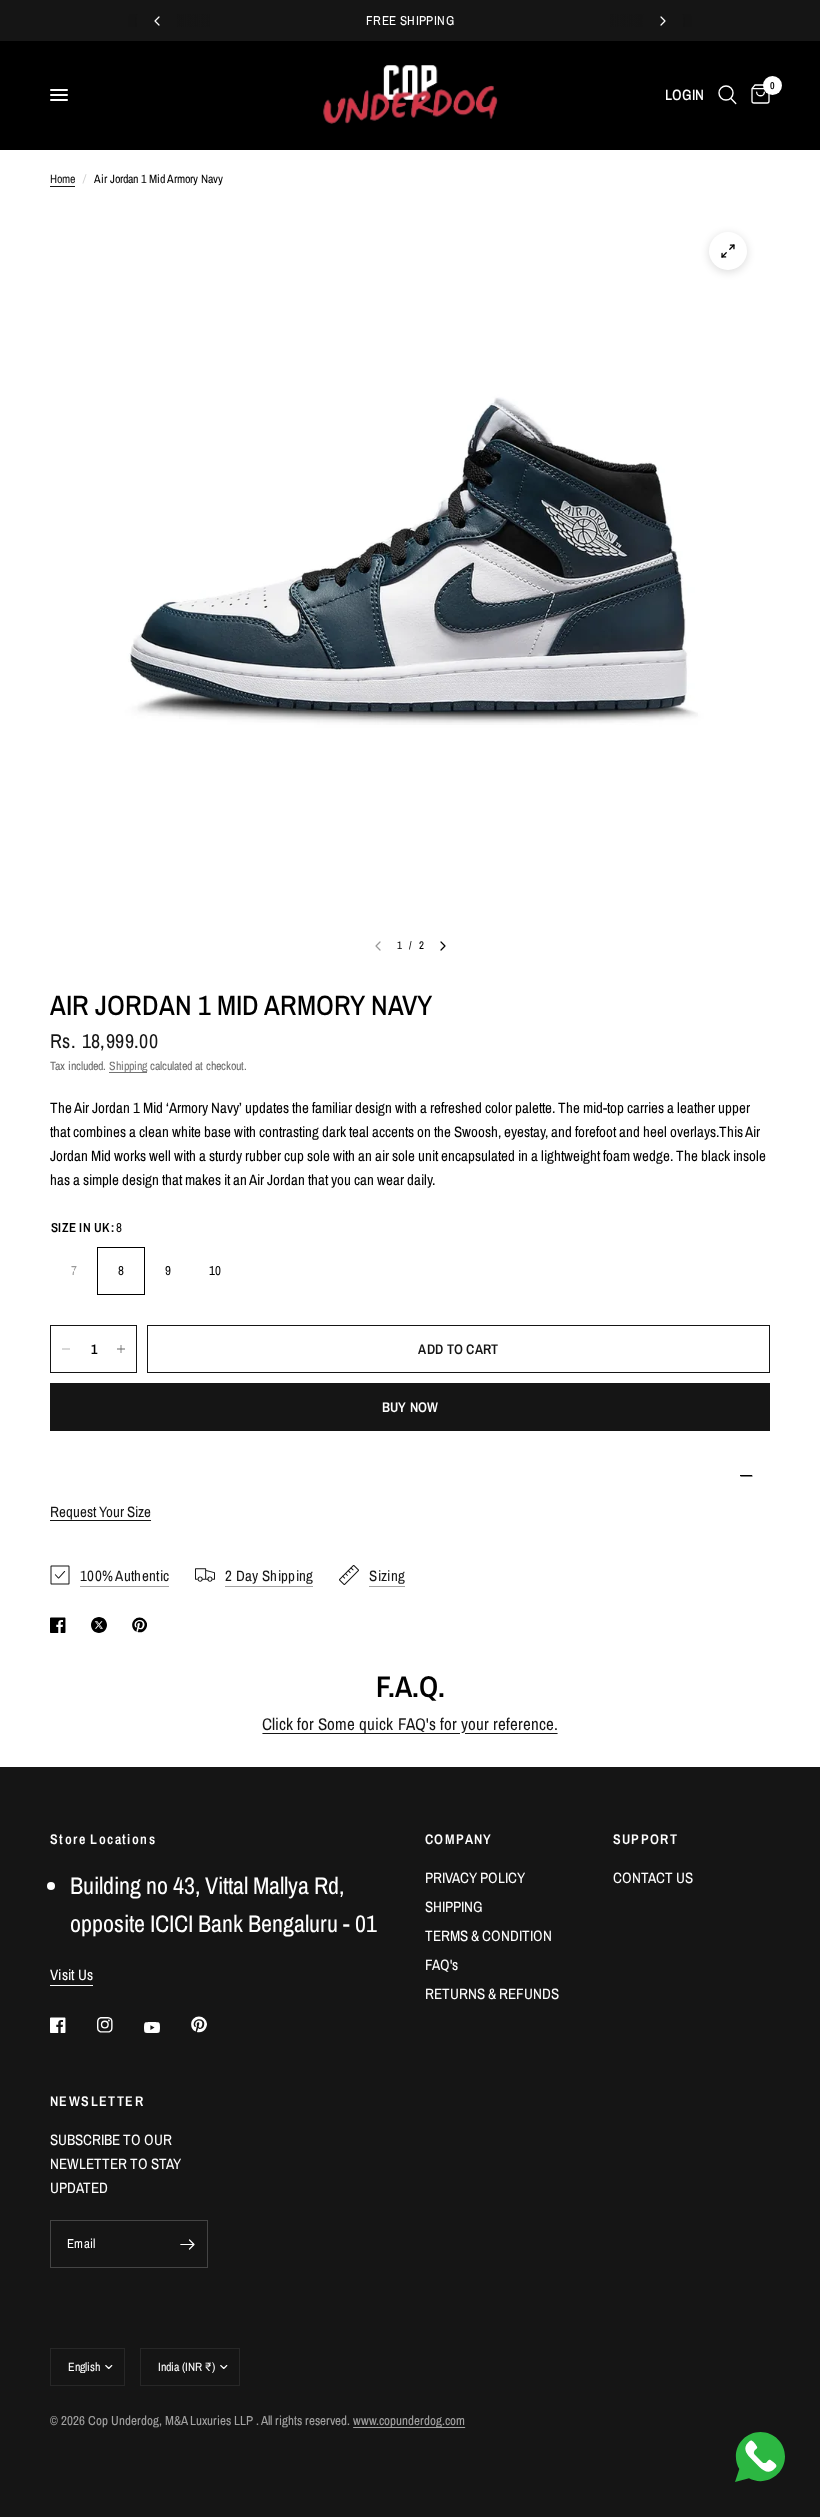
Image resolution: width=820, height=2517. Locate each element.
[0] (757, 95)
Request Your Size (100, 1511)
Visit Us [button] (71, 1974)
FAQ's (441, 1964)
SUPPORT (646, 1839)
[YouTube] (166, 2027)
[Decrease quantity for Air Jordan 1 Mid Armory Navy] (66, 1349)
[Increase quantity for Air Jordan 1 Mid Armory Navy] (121, 1349)
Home (62, 179)
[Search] (727, 95)
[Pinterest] (213, 2025)
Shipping (128, 1066)
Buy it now (410, 1407)
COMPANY (459, 1839)
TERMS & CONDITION (488, 1935)
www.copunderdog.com (409, 2420)
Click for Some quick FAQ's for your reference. (409, 1723)
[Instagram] (119, 2025)
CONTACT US (653, 1877)
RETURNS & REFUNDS (492, 1993)
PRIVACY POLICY (475, 1877)
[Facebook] (72, 2025)
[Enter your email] (188, 2244)
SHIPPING (454, 1906)
